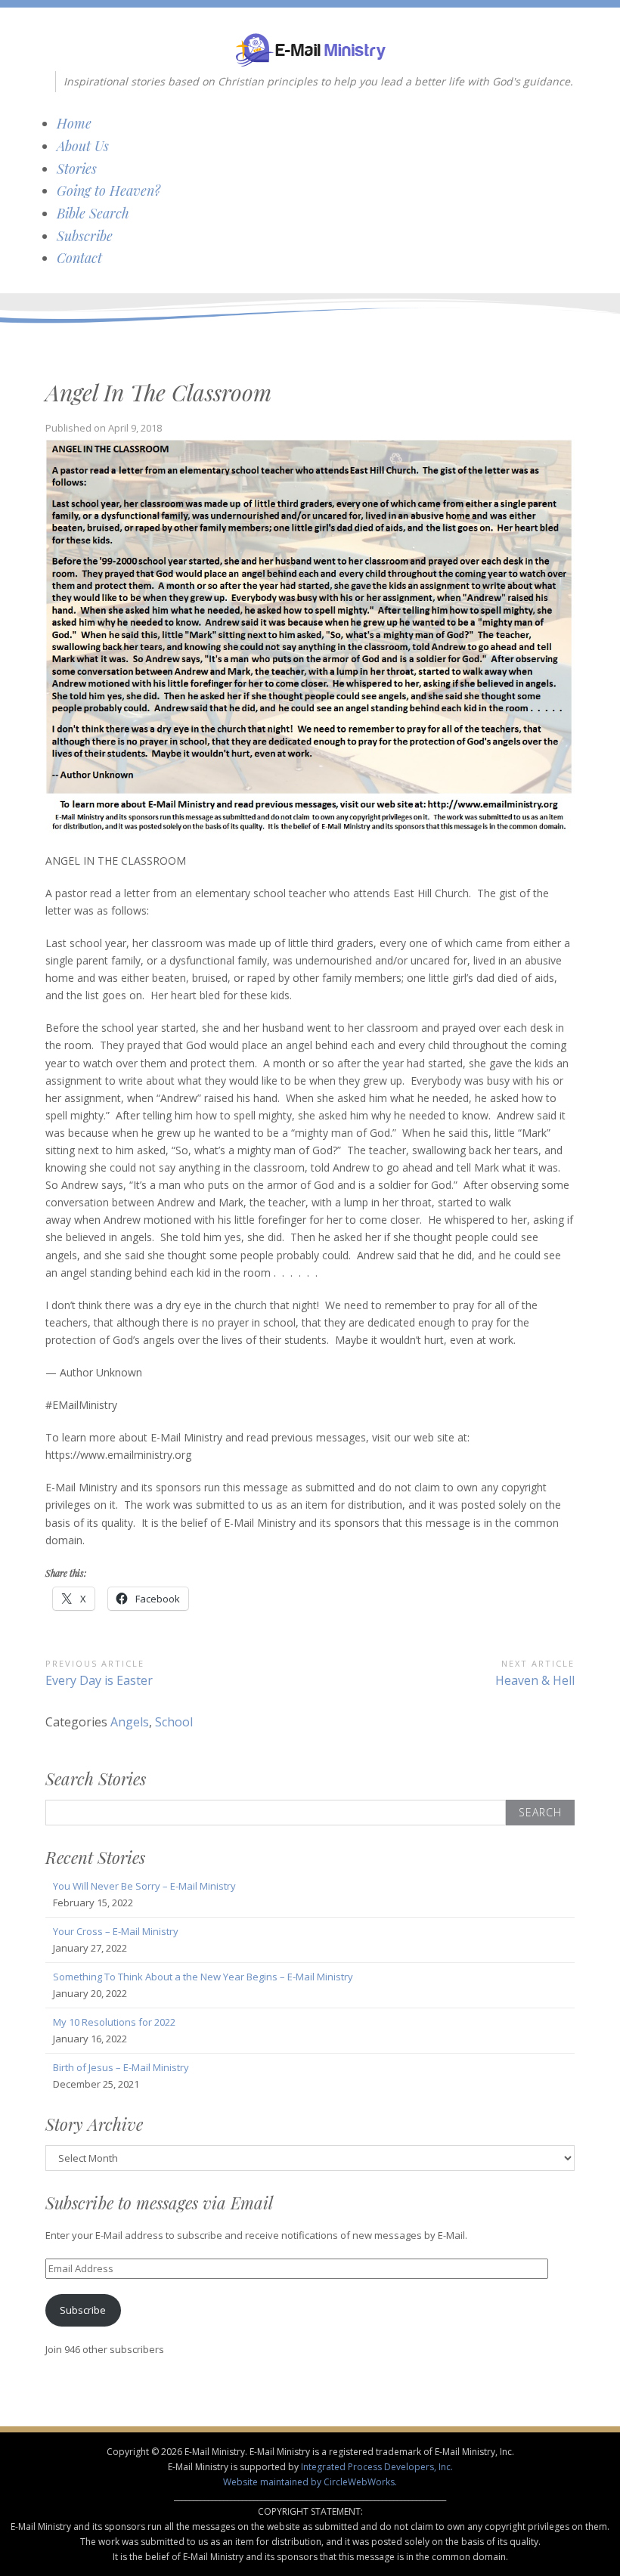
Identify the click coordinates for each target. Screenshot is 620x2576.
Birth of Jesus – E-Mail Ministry (121, 2067)
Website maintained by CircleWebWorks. (310, 2482)
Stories (77, 169)
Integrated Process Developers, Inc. (377, 2467)
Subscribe (85, 236)
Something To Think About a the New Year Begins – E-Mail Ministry (203, 1977)
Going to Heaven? (108, 190)
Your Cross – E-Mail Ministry (116, 1931)
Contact (79, 258)
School (174, 1722)
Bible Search (93, 213)
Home (74, 123)
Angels (130, 1722)
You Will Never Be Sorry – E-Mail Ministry (144, 1886)
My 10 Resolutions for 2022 (114, 2022)
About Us (83, 146)
